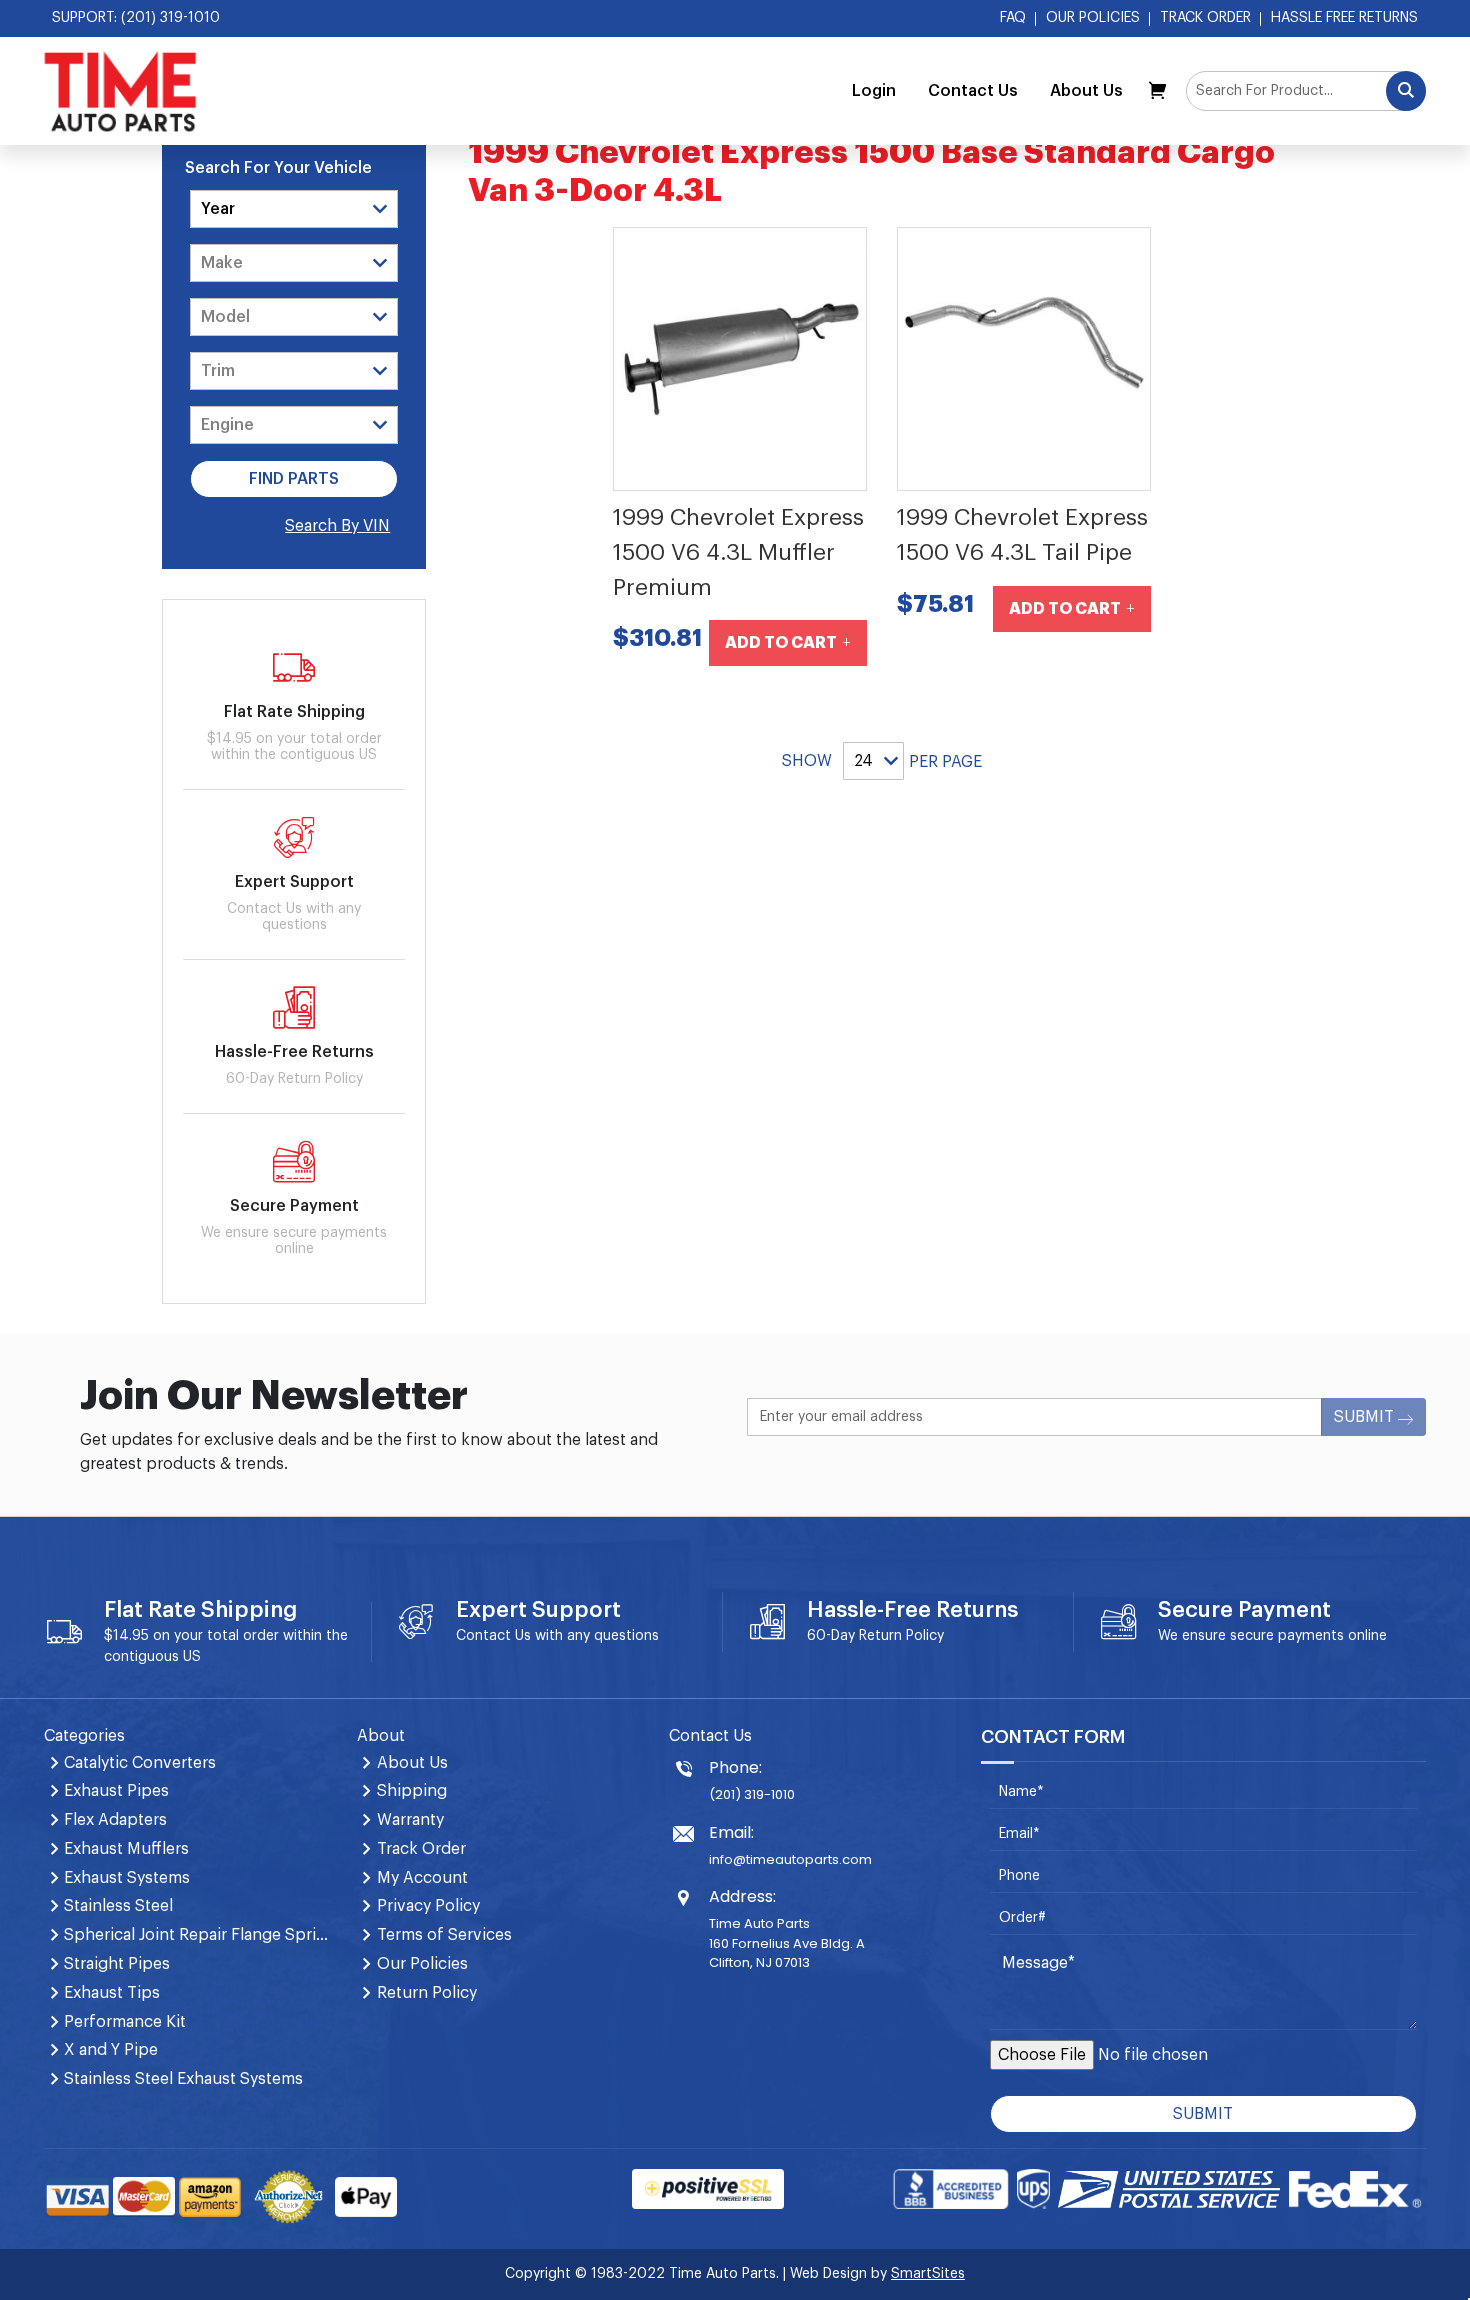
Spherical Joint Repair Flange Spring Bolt (198, 1935)
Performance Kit (125, 2022)
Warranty (410, 1820)
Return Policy (901, 1636)
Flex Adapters (115, 1820)
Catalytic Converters (140, 1763)
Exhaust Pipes (116, 1791)
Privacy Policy (428, 1906)
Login (874, 91)
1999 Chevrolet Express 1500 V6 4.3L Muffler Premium (738, 552)
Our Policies (1093, 18)
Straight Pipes (117, 1964)
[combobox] (1306, 91)
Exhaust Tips (112, 1993)
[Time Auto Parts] (120, 91)
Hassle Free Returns (1344, 18)
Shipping (412, 1791)
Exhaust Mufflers (126, 1849)
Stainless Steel (118, 1906)
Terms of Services (444, 1935)
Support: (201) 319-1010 (136, 18)
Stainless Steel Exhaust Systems (183, 2079)
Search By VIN (337, 526)
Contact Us (973, 91)
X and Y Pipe (111, 2050)
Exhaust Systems (127, 1878)
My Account (422, 1878)
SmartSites (928, 2274)
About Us (1086, 91)
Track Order (1205, 18)
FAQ (1013, 18)
